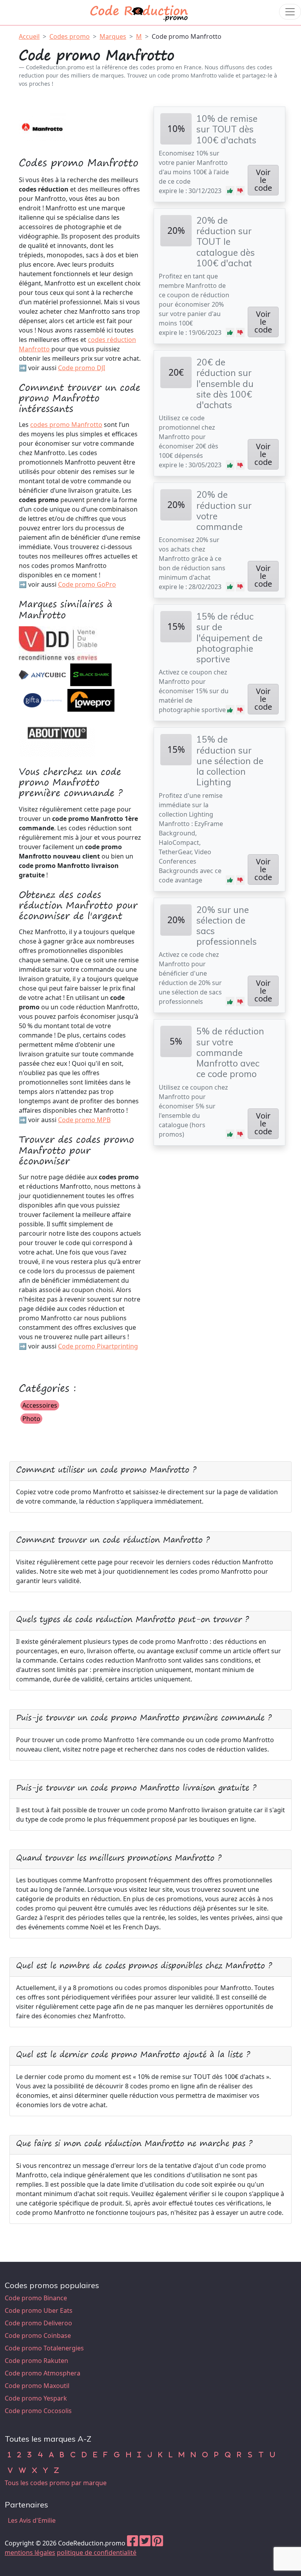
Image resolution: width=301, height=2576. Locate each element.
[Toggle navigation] (290, 12)
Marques (113, 36)
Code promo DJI (82, 368)
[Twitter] (145, 2543)
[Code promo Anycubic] (42, 674)
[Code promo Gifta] (42, 700)
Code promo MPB (84, 1120)
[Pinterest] (158, 2543)
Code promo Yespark (36, 2398)
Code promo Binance (36, 2298)
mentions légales (30, 2552)
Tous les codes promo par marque (56, 2483)
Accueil (29, 36)
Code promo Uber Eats (39, 2310)
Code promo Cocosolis (38, 2411)
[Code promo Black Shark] (91, 674)
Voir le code (263, 180)
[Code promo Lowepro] (91, 700)
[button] (230, 191)
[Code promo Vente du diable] (58, 643)
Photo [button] (31, 1419)
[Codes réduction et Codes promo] (140, 12)
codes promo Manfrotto (66, 425)
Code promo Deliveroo (38, 2323)
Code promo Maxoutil (37, 2386)
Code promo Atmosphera (43, 2373)
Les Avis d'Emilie (32, 2520)
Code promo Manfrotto (187, 36)
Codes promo (70, 36)
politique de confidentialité (97, 2552)
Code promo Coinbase (38, 2336)
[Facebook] (132, 2543)
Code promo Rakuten (36, 2361)
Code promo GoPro (87, 584)
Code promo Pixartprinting (98, 1346)
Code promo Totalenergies (44, 2348)
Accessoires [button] (40, 1405)
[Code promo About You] (58, 734)
